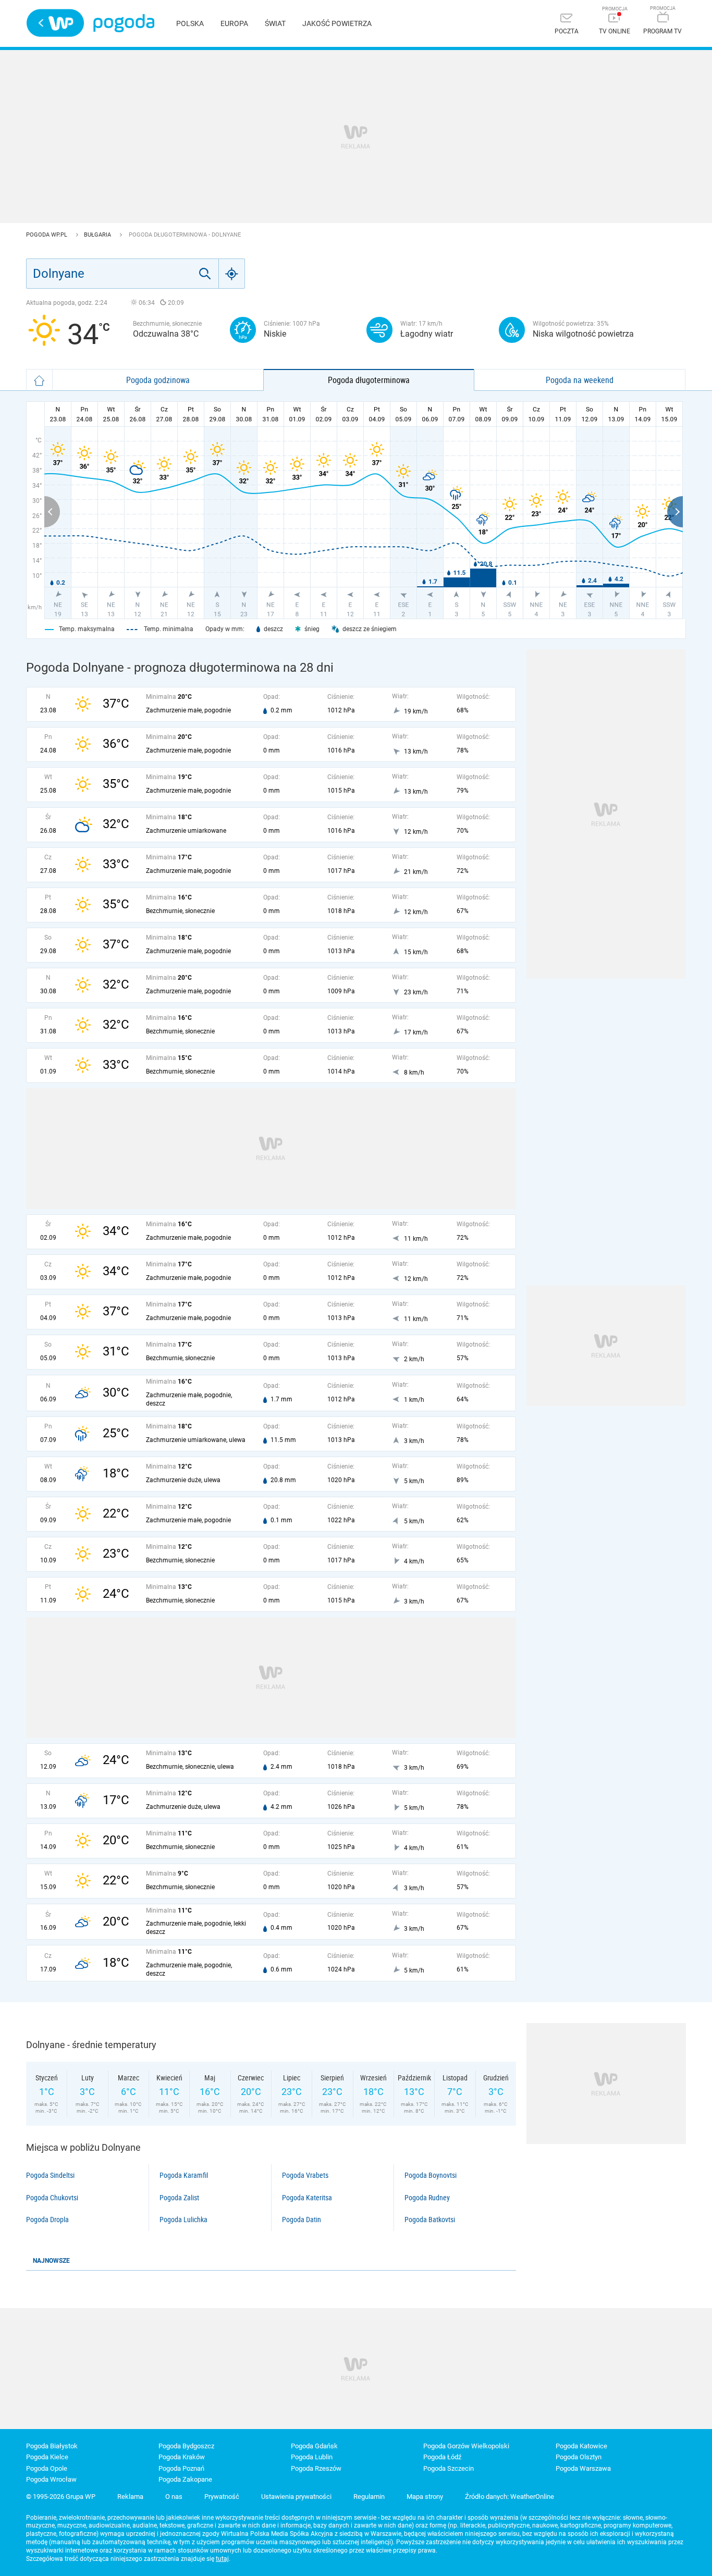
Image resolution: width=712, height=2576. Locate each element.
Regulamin (369, 2497)
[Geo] (232, 274)
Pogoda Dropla (47, 2220)
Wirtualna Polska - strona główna (55, 23)
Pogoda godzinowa (158, 380)
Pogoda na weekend (580, 380)
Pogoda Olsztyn (579, 2457)
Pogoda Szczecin (449, 2468)
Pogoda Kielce (47, 2457)
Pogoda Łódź (442, 2457)
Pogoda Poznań (181, 2468)
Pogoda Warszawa (583, 2468)
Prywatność (222, 2497)
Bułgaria (98, 235)
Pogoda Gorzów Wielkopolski (466, 2446)
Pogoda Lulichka (183, 2220)
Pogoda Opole (47, 2468)
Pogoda (124, 23)
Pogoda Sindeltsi (50, 2175)
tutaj (222, 2559)
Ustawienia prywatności (296, 2497)
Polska (190, 23)
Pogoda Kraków (182, 2457)
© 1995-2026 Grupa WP (61, 2497)
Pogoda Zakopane (185, 2479)
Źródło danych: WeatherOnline (510, 2497)
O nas (174, 2497)
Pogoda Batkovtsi (430, 2220)
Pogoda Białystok (52, 2446)
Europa (234, 23)
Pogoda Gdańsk (314, 2446)
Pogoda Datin (302, 2220)
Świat (275, 23)
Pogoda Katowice (581, 2446)
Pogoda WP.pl (47, 235)
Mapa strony (425, 2497)
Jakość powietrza (337, 23)
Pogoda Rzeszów (316, 2468)
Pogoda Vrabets (305, 2175)
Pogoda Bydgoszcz (186, 2446)
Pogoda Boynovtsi (431, 2175)
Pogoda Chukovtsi (52, 2198)
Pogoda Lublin (312, 2457)
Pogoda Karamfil (184, 2175)
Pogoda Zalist (179, 2198)
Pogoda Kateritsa (307, 2198)
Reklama (130, 2497)
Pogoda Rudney (427, 2198)
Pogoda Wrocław (51, 2479)
